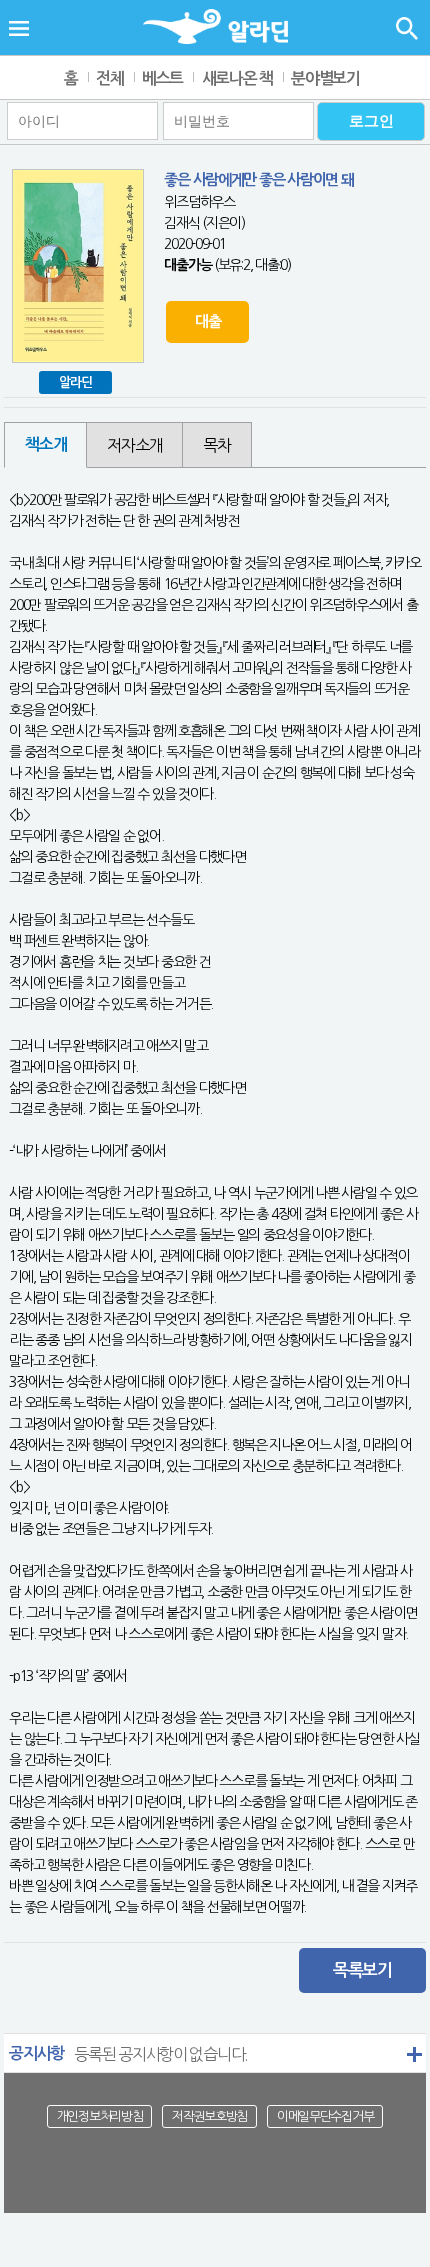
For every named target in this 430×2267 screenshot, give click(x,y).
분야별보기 (325, 78)
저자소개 (134, 445)
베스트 (162, 78)
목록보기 (362, 1970)
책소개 (45, 444)
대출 (207, 321)
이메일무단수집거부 (325, 2116)
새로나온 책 (237, 78)
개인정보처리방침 (100, 2116)
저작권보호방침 (209, 2116)
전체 (109, 78)
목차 (216, 445)
